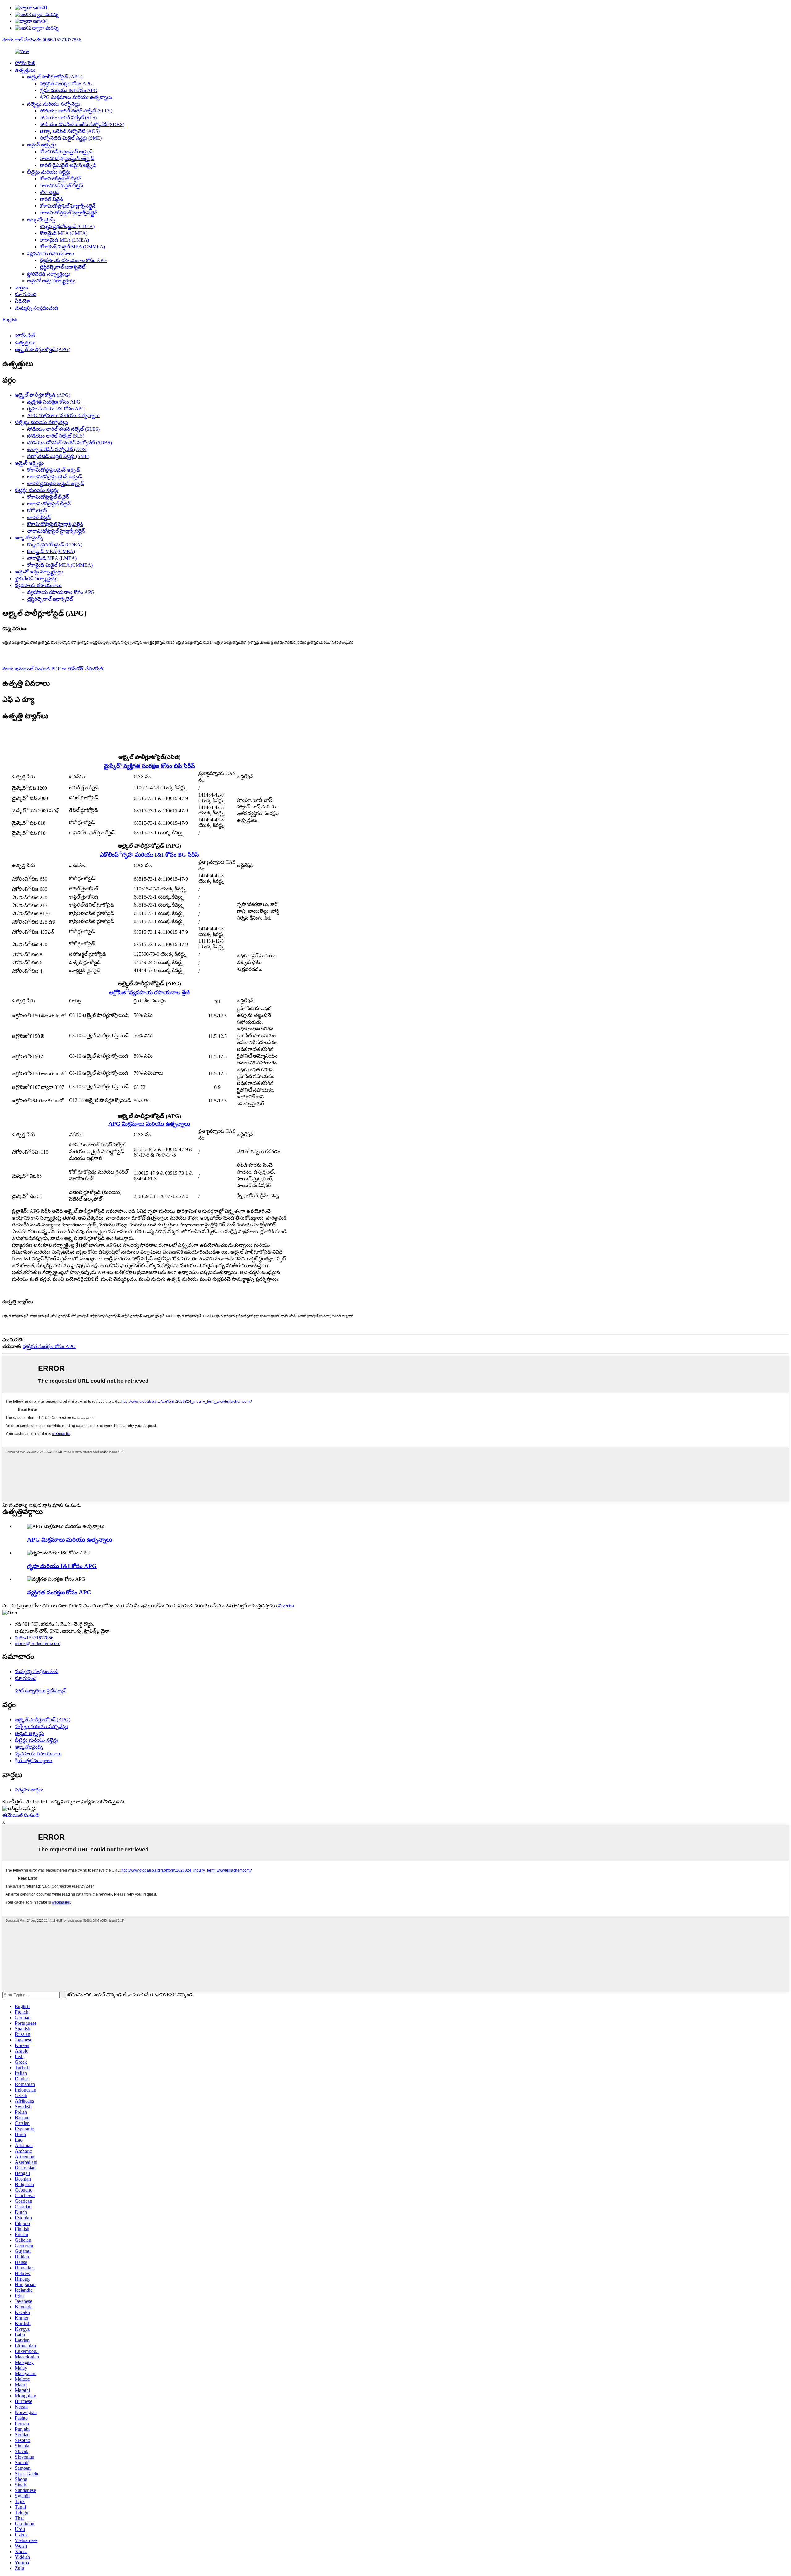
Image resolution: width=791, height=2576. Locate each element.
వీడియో (22, 301)
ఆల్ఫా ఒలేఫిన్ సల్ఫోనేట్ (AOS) (70, 131)
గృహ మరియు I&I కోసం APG (68, 90)
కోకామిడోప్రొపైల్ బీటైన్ (60, 179)
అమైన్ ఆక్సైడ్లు (42, 145)
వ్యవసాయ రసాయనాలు (51, 254)
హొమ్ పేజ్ (25, 63)
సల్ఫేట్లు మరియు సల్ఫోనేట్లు (54, 104)
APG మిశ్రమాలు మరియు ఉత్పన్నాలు (76, 97)
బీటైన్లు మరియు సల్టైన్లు (49, 172)
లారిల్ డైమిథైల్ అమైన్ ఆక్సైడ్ (68, 165)
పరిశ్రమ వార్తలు (29, 1790)
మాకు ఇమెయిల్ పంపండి (26, 669)
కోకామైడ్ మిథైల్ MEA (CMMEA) (72, 247)
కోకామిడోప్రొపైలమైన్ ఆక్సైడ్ (66, 152)
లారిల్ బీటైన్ (51, 199)
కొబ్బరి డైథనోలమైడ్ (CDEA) (67, 226)
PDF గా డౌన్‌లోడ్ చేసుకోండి (77, 669)
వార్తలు (21, 288)
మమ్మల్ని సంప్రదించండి (37, 308)
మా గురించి (26, 294)
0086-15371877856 (34, 1638)
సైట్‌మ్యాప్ (57, 1691)
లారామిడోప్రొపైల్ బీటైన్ (61, 186)
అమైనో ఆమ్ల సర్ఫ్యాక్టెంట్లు (51, 281)
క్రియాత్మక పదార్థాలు (34, 1760)
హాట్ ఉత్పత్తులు (30, 1691)
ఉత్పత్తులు (25, 70)
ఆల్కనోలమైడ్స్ (41, 220)
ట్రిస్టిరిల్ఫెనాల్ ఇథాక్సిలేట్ (62, 267)
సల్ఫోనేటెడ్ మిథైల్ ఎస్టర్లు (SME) (71, 138)
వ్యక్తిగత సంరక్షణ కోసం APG (66, 84)
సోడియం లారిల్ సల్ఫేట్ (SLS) (68, 118)
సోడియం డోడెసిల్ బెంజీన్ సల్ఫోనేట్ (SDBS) (82, 124)
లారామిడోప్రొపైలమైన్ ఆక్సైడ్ (67, 158)
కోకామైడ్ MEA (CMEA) (63, 233)
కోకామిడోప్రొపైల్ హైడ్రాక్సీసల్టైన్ (68, 206)
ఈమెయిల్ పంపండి (21, 1815)
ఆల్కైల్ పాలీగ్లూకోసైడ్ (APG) (55, 77)
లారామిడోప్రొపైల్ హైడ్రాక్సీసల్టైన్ (68, 213)
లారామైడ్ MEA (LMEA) (64, 240)
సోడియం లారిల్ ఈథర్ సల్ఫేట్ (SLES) (76, 111)
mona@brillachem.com (38, 1643)
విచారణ (286, 1606)
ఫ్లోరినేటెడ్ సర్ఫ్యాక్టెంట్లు (49, 274)
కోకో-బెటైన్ (49, 192)
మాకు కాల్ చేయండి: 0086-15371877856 (42, 40)
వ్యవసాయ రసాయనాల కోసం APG (73, 260)
